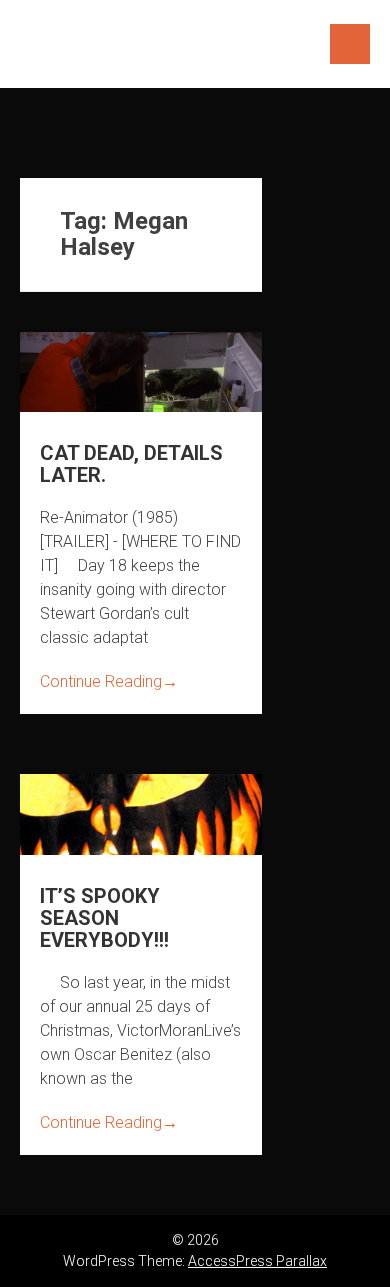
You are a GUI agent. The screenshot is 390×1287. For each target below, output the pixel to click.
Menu (350, 44)
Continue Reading (109, 681)
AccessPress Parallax (257, 1261)
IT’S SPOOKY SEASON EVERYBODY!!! (104, 918)
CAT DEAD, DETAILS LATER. (131, 464)
